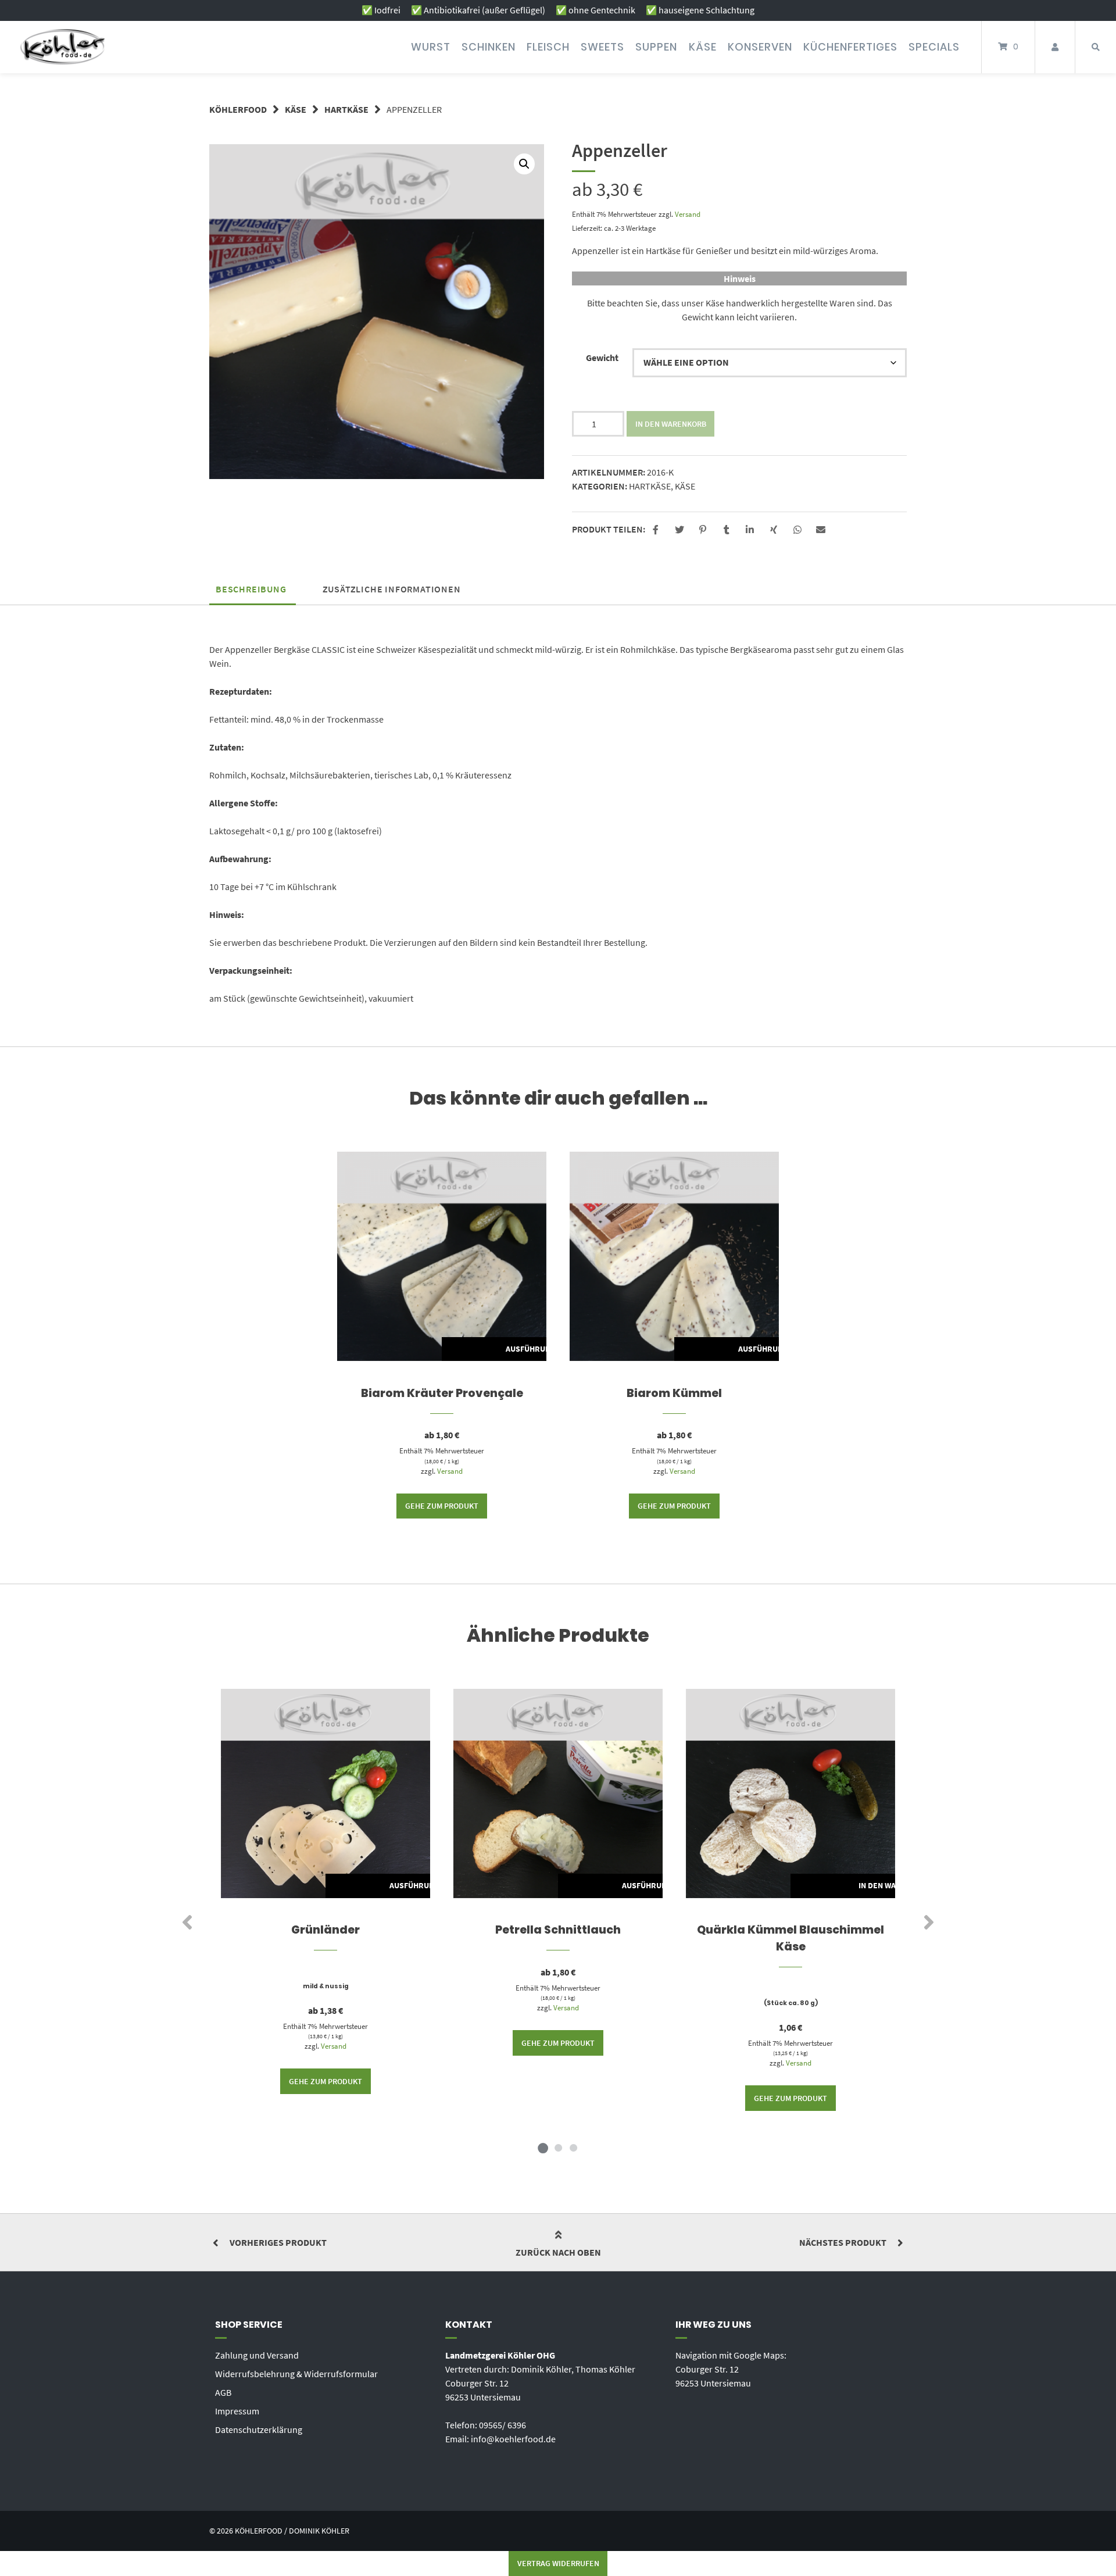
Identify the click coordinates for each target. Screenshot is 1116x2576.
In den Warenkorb (671, 424)
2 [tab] (558, 2148)
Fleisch (548, 47)
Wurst (431, 47)
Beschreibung (251, 589)
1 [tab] (543, 2148)
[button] (657, 530)
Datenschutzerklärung (259, 2429)
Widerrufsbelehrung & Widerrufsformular (296, 2374)
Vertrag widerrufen (558, 2563)
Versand (688, 214)
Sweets (602, 47)
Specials (934, 47)
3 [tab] (573, 2148)
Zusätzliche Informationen (392, 589)
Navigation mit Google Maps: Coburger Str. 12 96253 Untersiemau (731, 2369)
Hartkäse (346, 109)
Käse (703, 47)
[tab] (251, 589)
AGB (223, 2392)
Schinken (489, 47)
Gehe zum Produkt (442, 1506)
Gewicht (602, 358)
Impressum (237, 2411)
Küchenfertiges (850, 47)
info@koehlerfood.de (513, 2439)
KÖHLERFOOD (238, 109)
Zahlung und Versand (257, 2355)
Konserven (760, 47)
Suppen (656, 47)
